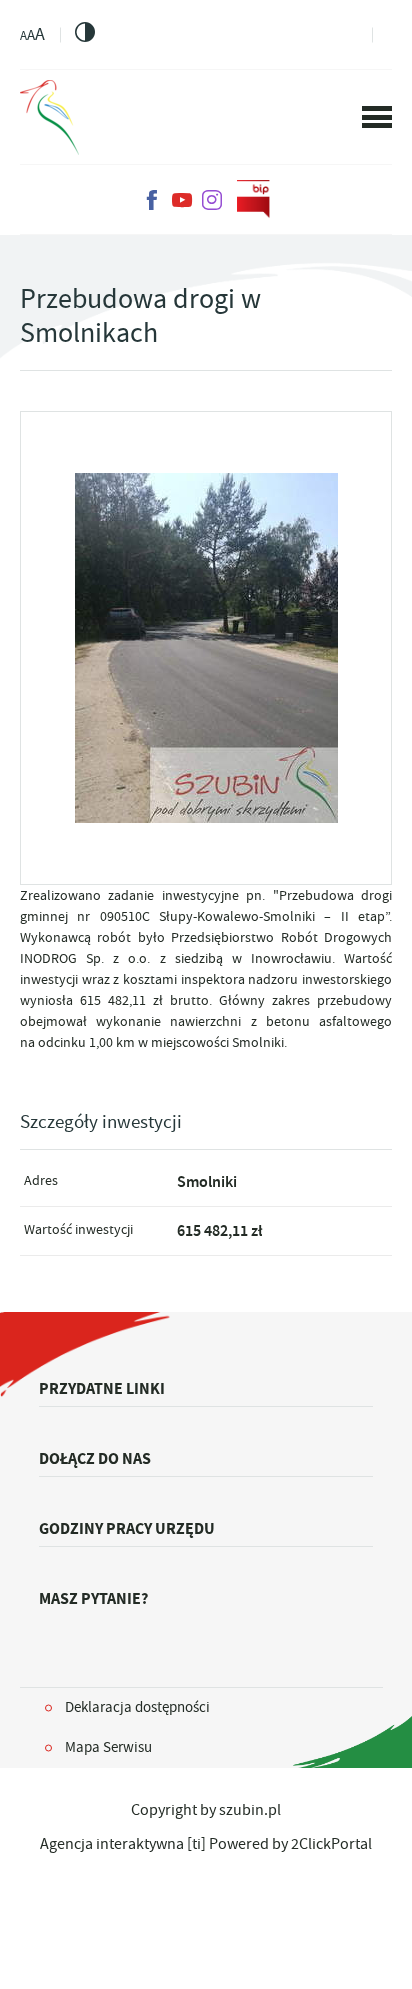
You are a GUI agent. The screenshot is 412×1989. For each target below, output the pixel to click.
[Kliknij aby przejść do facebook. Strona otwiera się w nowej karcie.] (152, 200)
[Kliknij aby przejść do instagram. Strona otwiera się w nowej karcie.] (212, 200)
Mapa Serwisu (108, 1747)
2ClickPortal (331, 1844)
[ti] (196, 1844)
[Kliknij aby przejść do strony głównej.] (49, 117)
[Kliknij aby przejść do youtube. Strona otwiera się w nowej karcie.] (182, 200)
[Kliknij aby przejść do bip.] (254, 200)
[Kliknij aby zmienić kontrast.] (85, 32)
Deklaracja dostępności (137, 1707)
